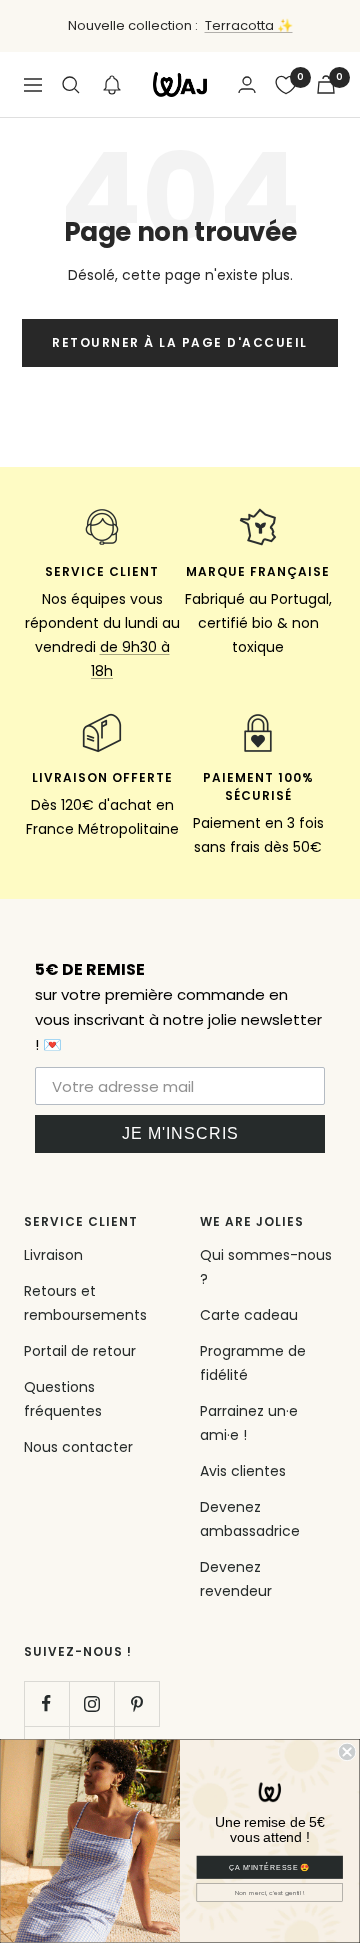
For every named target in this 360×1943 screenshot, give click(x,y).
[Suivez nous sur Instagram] (91, 1703)
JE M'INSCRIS (180, 1133)
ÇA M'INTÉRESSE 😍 (269, 1867)
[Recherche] (71, 85)
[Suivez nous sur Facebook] (46, 1703)
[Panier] (326, 84)
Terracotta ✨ (249, 25)
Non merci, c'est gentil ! (269, 1892)
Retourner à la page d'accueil (180, 342)
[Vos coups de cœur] (286, 85)
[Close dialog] (347, 1752)
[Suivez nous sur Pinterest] (136, 1703)
